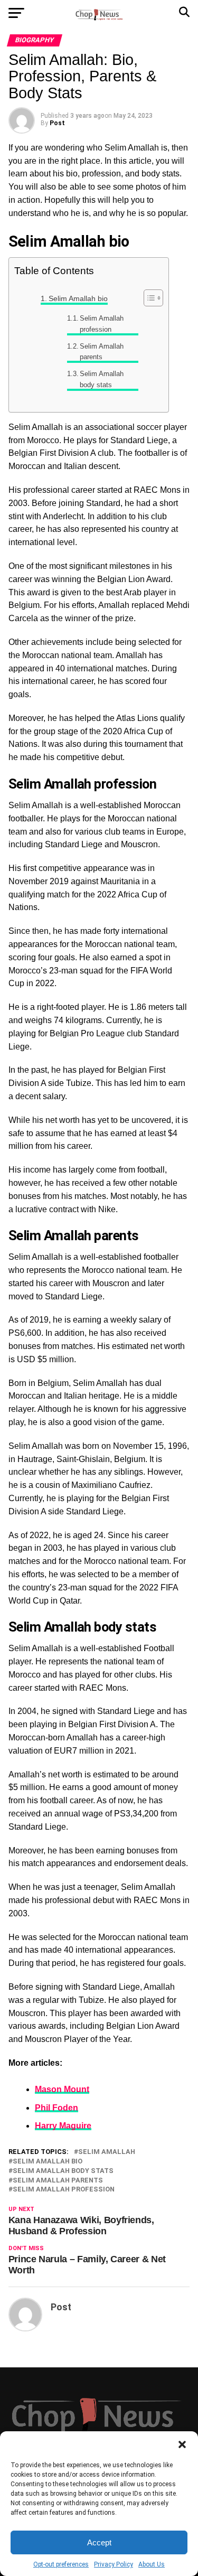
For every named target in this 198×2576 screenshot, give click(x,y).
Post (57, 123)
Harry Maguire (63, 2126)
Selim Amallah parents (102, 352)
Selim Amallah (107, 2152)
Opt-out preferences (61, 2564)
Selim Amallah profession (102, 324)
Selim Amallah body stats (102, 379)
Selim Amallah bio (78, 298)
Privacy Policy (114, 2564)
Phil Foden (56, 2108)
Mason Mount (62, 2089)
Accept (99, 2542)
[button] (182, 2444)
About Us (152, 2564)
